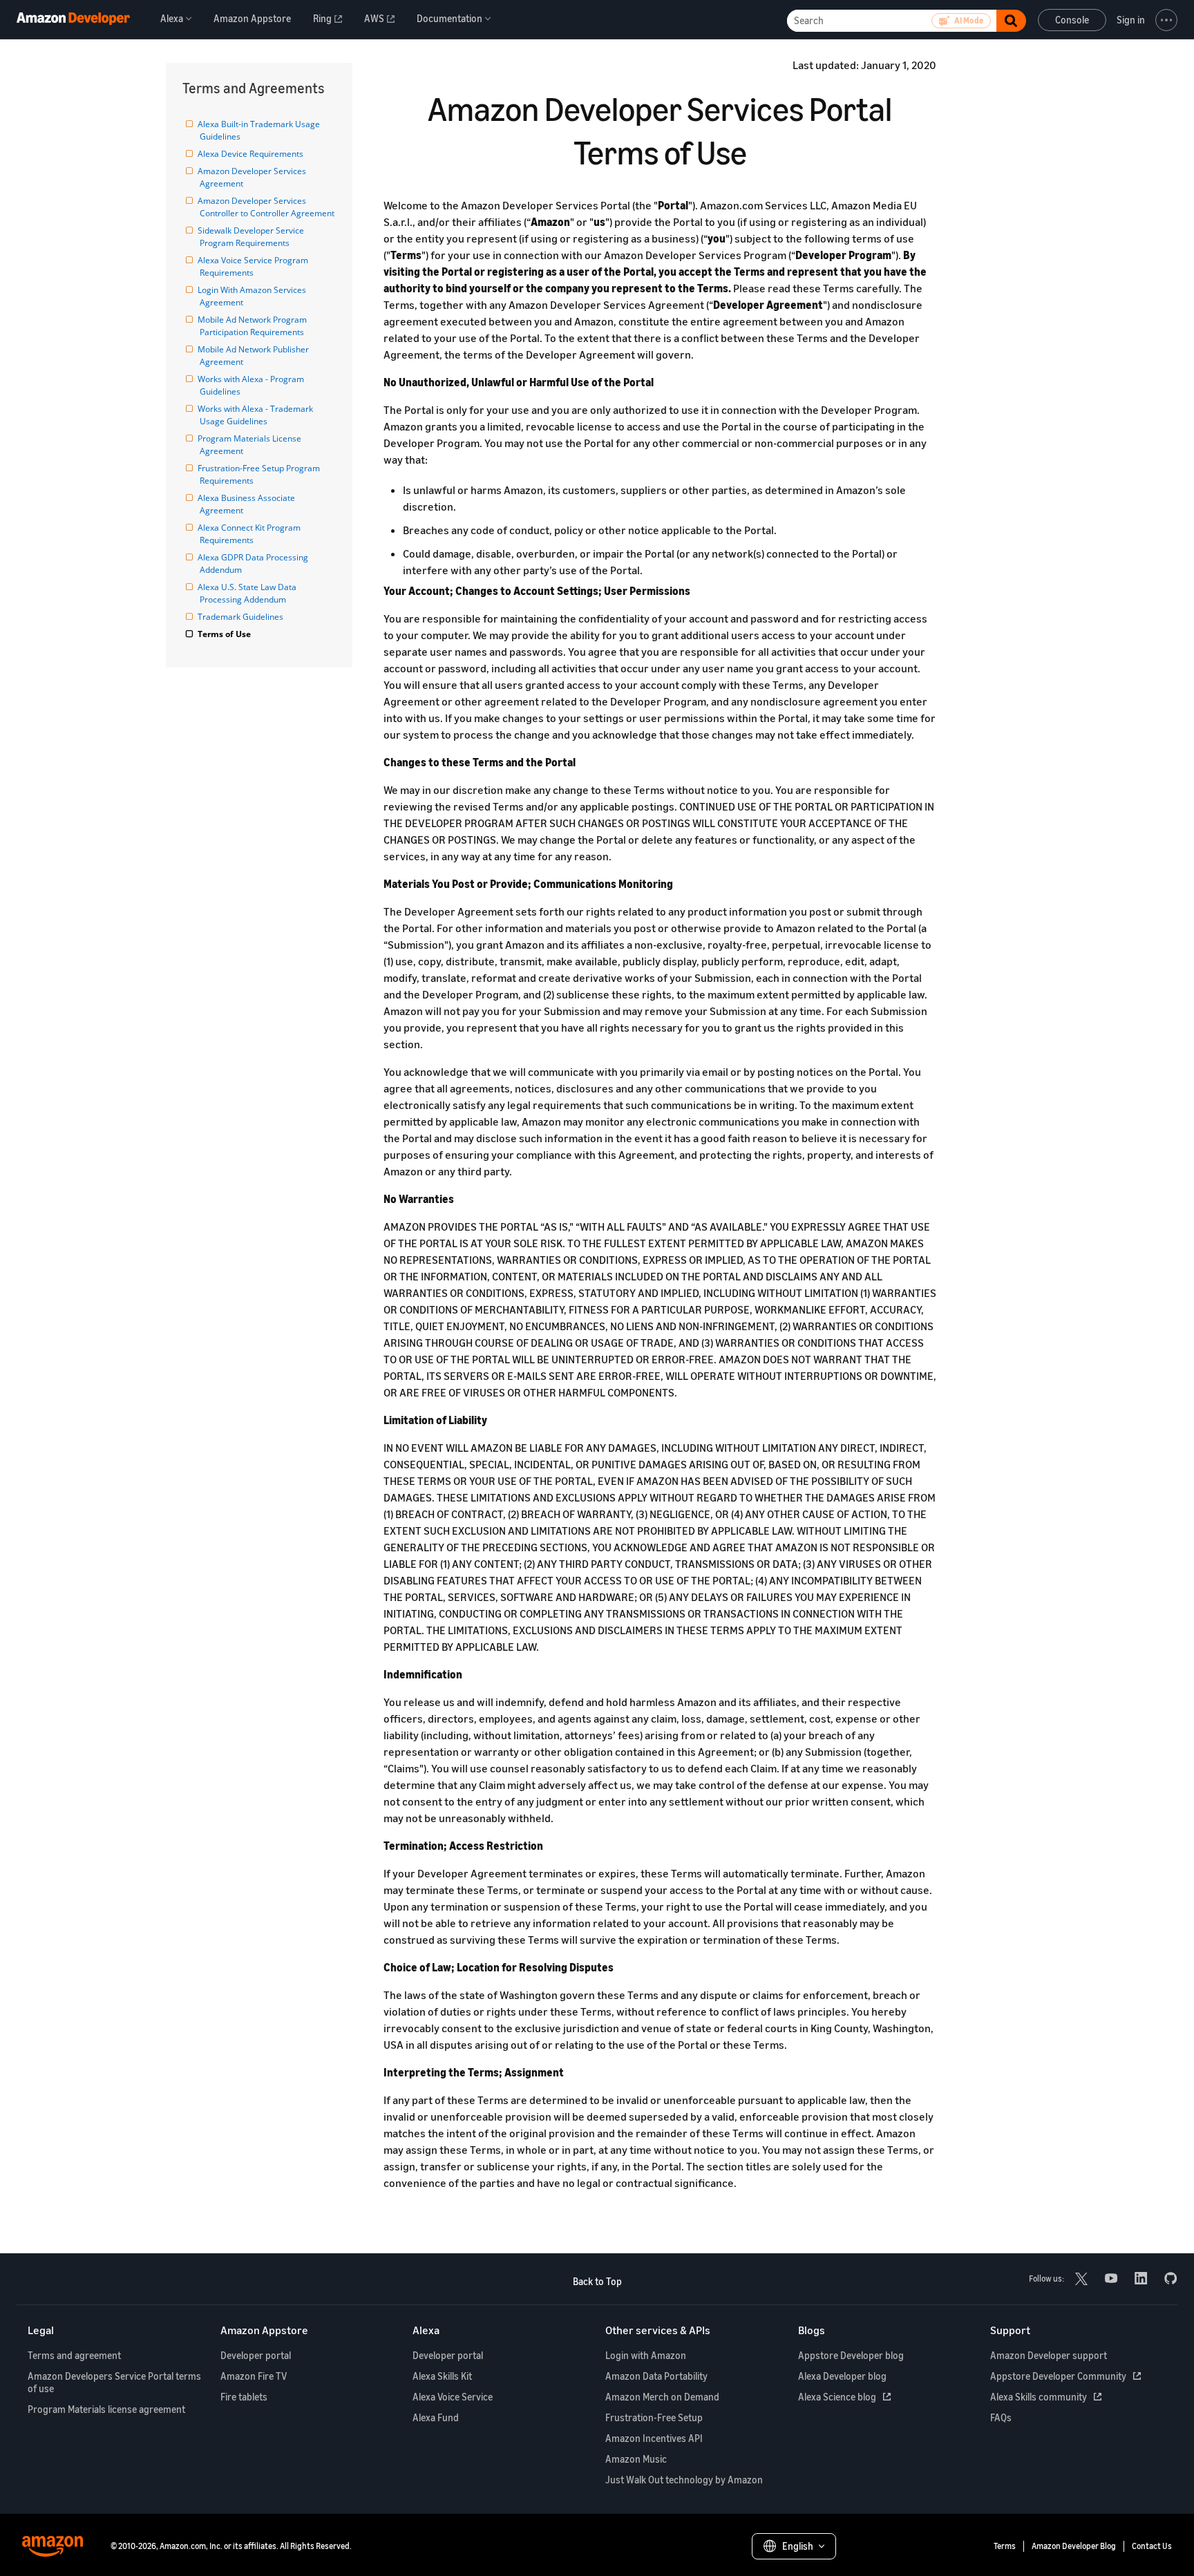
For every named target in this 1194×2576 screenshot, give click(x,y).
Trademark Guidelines (241, 617)
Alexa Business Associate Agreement (248, 504)
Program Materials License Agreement (252, 445)
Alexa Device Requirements (252, 154)
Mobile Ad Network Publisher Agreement (255, 356)
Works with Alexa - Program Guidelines (253, 385)
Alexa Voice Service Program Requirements (255, 266)
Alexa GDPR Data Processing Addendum (255, 563)
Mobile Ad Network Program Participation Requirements (254, 326)
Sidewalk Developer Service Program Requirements (253, 237)
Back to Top (597, 2281)
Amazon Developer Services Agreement (254, 177)
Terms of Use (225, 634)
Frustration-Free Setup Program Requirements (261, 474)
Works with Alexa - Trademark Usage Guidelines (257, 415)
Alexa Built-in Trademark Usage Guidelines (261, 130)
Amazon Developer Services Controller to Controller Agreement (267, 207)
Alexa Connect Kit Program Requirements (251, 534)
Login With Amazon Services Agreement (254, 296)
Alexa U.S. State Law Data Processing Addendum (249, 593)
